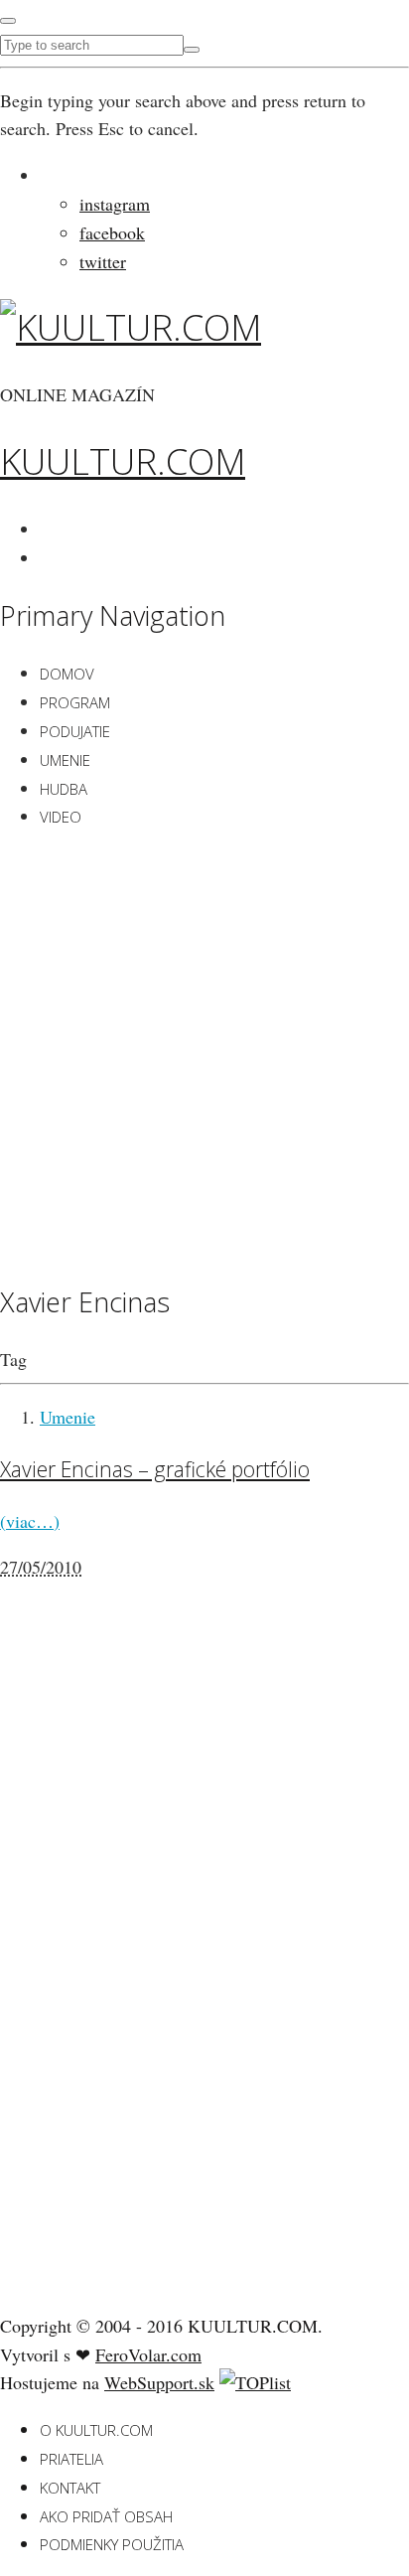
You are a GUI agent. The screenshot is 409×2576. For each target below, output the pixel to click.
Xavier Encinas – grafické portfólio (155, 1469)
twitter (103, 261)
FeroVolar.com (148, 2354)
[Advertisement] (204, 1053)
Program (75, 702)
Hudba (64, 789)
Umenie (65, 760)
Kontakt (70, 2488)
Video (61, 817)
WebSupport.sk (159, 2382)
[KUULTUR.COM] (131, 327)
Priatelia (71, 2459)
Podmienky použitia (112, 2544)
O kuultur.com (96, 2430)
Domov (67, 674)
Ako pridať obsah (106, 2516)
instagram (115, 204)
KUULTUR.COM (123, 461)
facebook (112, 232)
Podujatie (75, 731)
